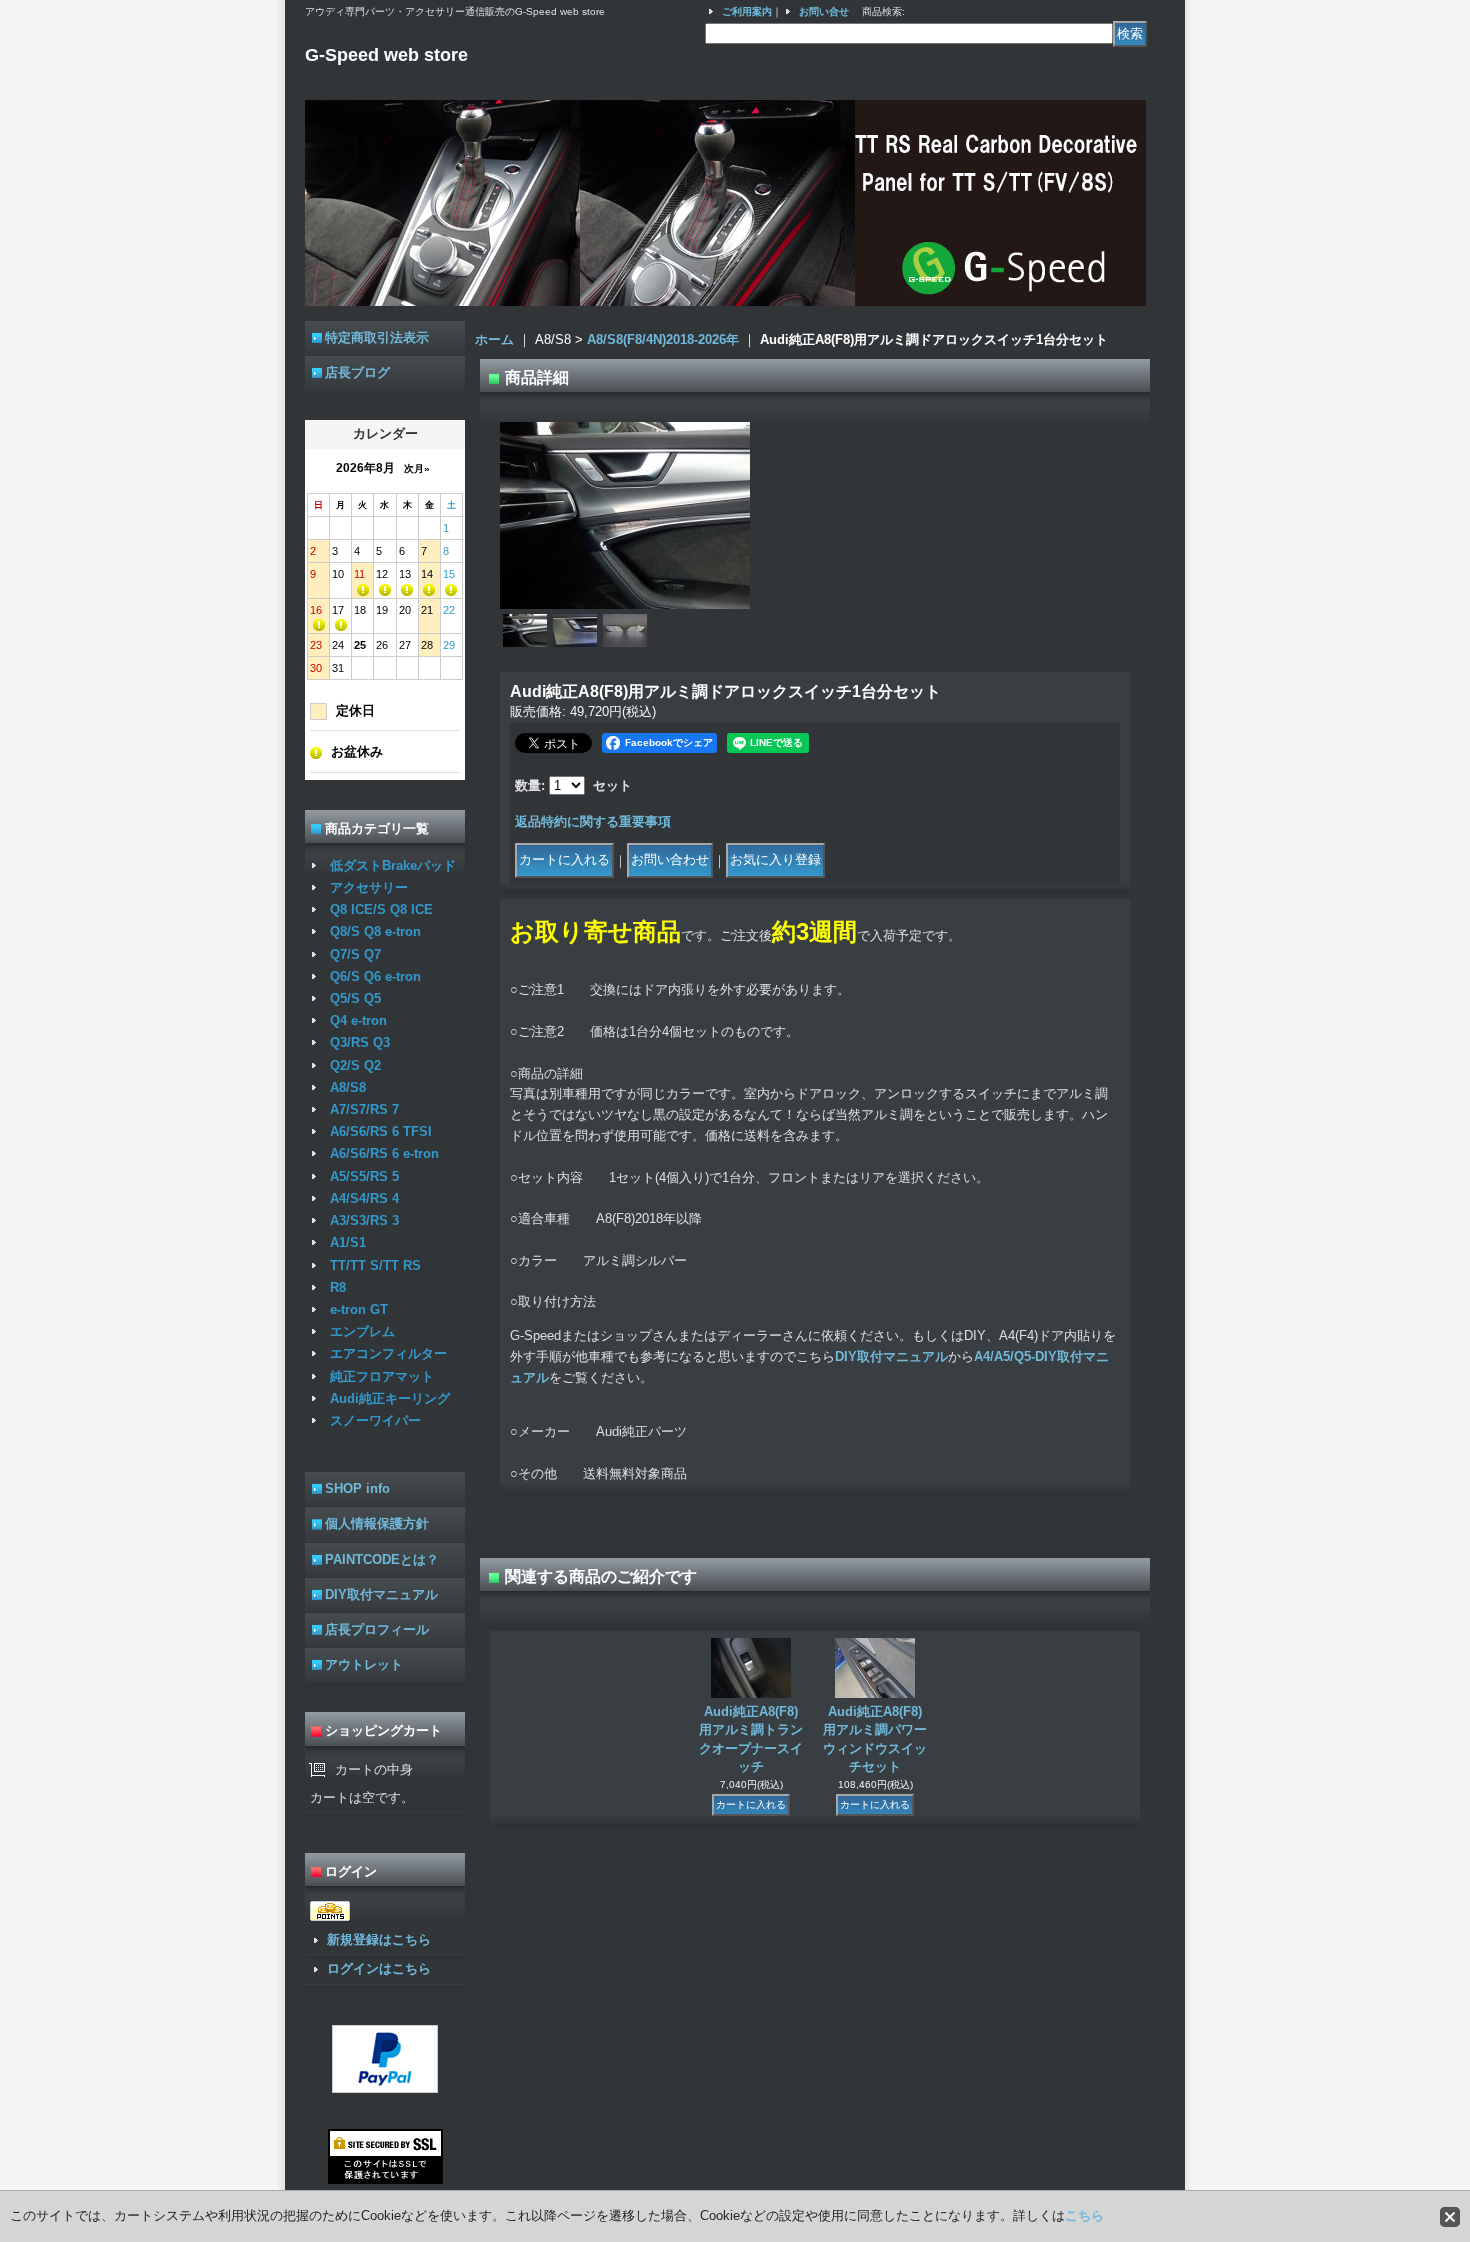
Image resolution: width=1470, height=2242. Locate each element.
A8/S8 (348, 1087)
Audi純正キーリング (390, 1398)
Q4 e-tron (358, 1020)
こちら (1084, 2215)
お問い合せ (824, 11)
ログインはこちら (379, 1968)
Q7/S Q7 (355, 954)
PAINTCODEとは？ (382, 1559)
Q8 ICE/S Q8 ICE (381, 909)
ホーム (494, 339)
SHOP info (357, 1488)
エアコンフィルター (388, 1353)
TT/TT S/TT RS (375, 1265)
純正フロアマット (382, 1376)
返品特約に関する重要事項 (593, 821)
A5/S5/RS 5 (364, 1176)
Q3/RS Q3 (360, 1042)
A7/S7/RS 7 (364, 1109)
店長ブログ (357, 372)
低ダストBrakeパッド (393, 865)
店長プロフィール (377, 1629)
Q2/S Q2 (355, 1065)
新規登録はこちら (379, 1939)
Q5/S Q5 (355, 998)
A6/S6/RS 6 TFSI (381, 1131)
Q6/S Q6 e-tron (375, 976)
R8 (338, 1287)
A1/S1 (348, 1242)
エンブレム (362, 1331)
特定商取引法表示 (377, 337)
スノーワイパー (375, 1420)
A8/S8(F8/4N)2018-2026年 (663, 339)
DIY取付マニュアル (381, 1594)
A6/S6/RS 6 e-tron (384, 1153)
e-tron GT (359, 1309)
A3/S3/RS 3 (364, 1220)
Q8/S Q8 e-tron (375, 931)
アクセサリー (369, 887)
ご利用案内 (747, 11)
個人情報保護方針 (377, 1523)
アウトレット (364, 1664)
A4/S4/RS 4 (364, 1198)
